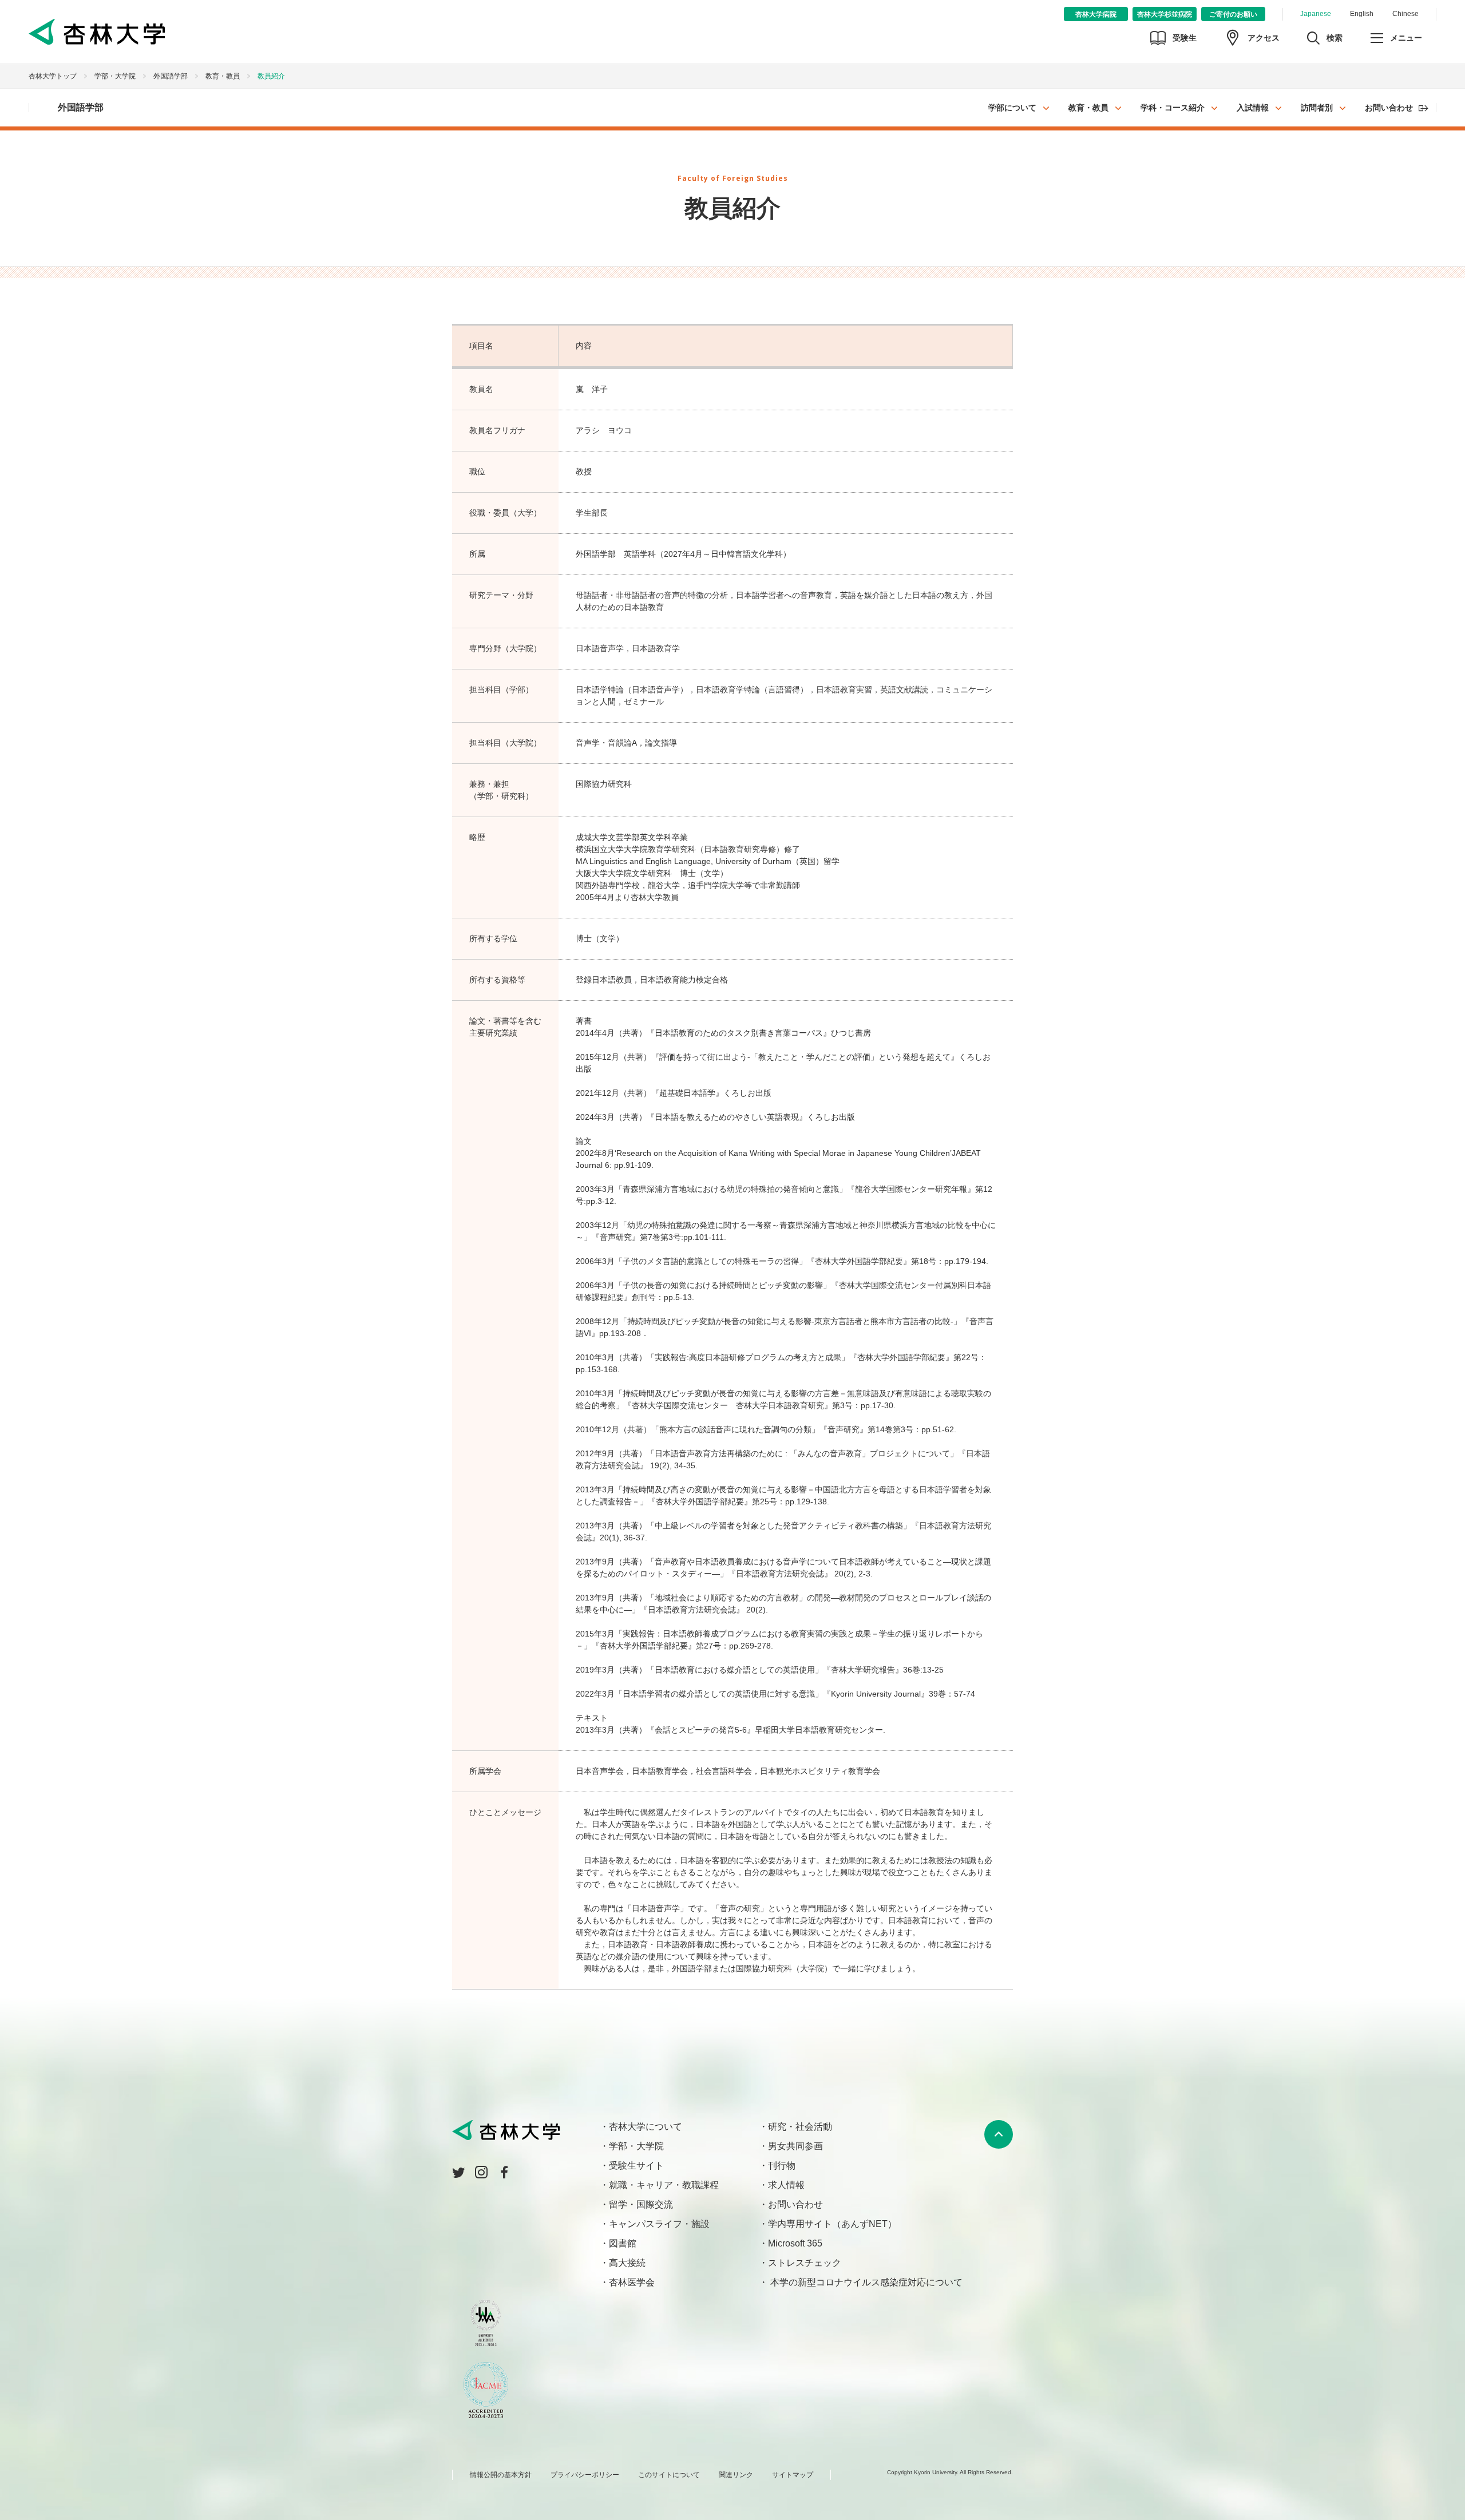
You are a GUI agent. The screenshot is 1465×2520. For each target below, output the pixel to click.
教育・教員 (1088, 108)
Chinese (1405, 14)
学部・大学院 (115, 76)
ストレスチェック (805, 2263)
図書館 (623, 2243)
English (1362, 14)
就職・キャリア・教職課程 (664, 2185)
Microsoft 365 (795, 2243)
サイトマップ (793, 2475)
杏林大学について (646, 2127)
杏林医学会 (632, 2282)
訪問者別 (1317, 108)
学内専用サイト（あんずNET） (832, 2224)
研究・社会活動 (800, 2127)
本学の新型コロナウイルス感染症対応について (865, 2282)
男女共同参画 (795, 2146)
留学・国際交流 (641, 2204)
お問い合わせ (1389, 108)
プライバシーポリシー (585, 2475)
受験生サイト (636, 2166)
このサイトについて (669, 2475)
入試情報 (1253, 108)
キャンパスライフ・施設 (659, 2224)
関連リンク (736, 2475)
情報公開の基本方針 (501, 2475)
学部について (1012, 108)
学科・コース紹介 (1173, 108)
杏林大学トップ (53, 76)
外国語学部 (171, 76)
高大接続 (627, 2263)
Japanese (1316, 14)
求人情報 (786, 2185)
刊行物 (782, 2166)
